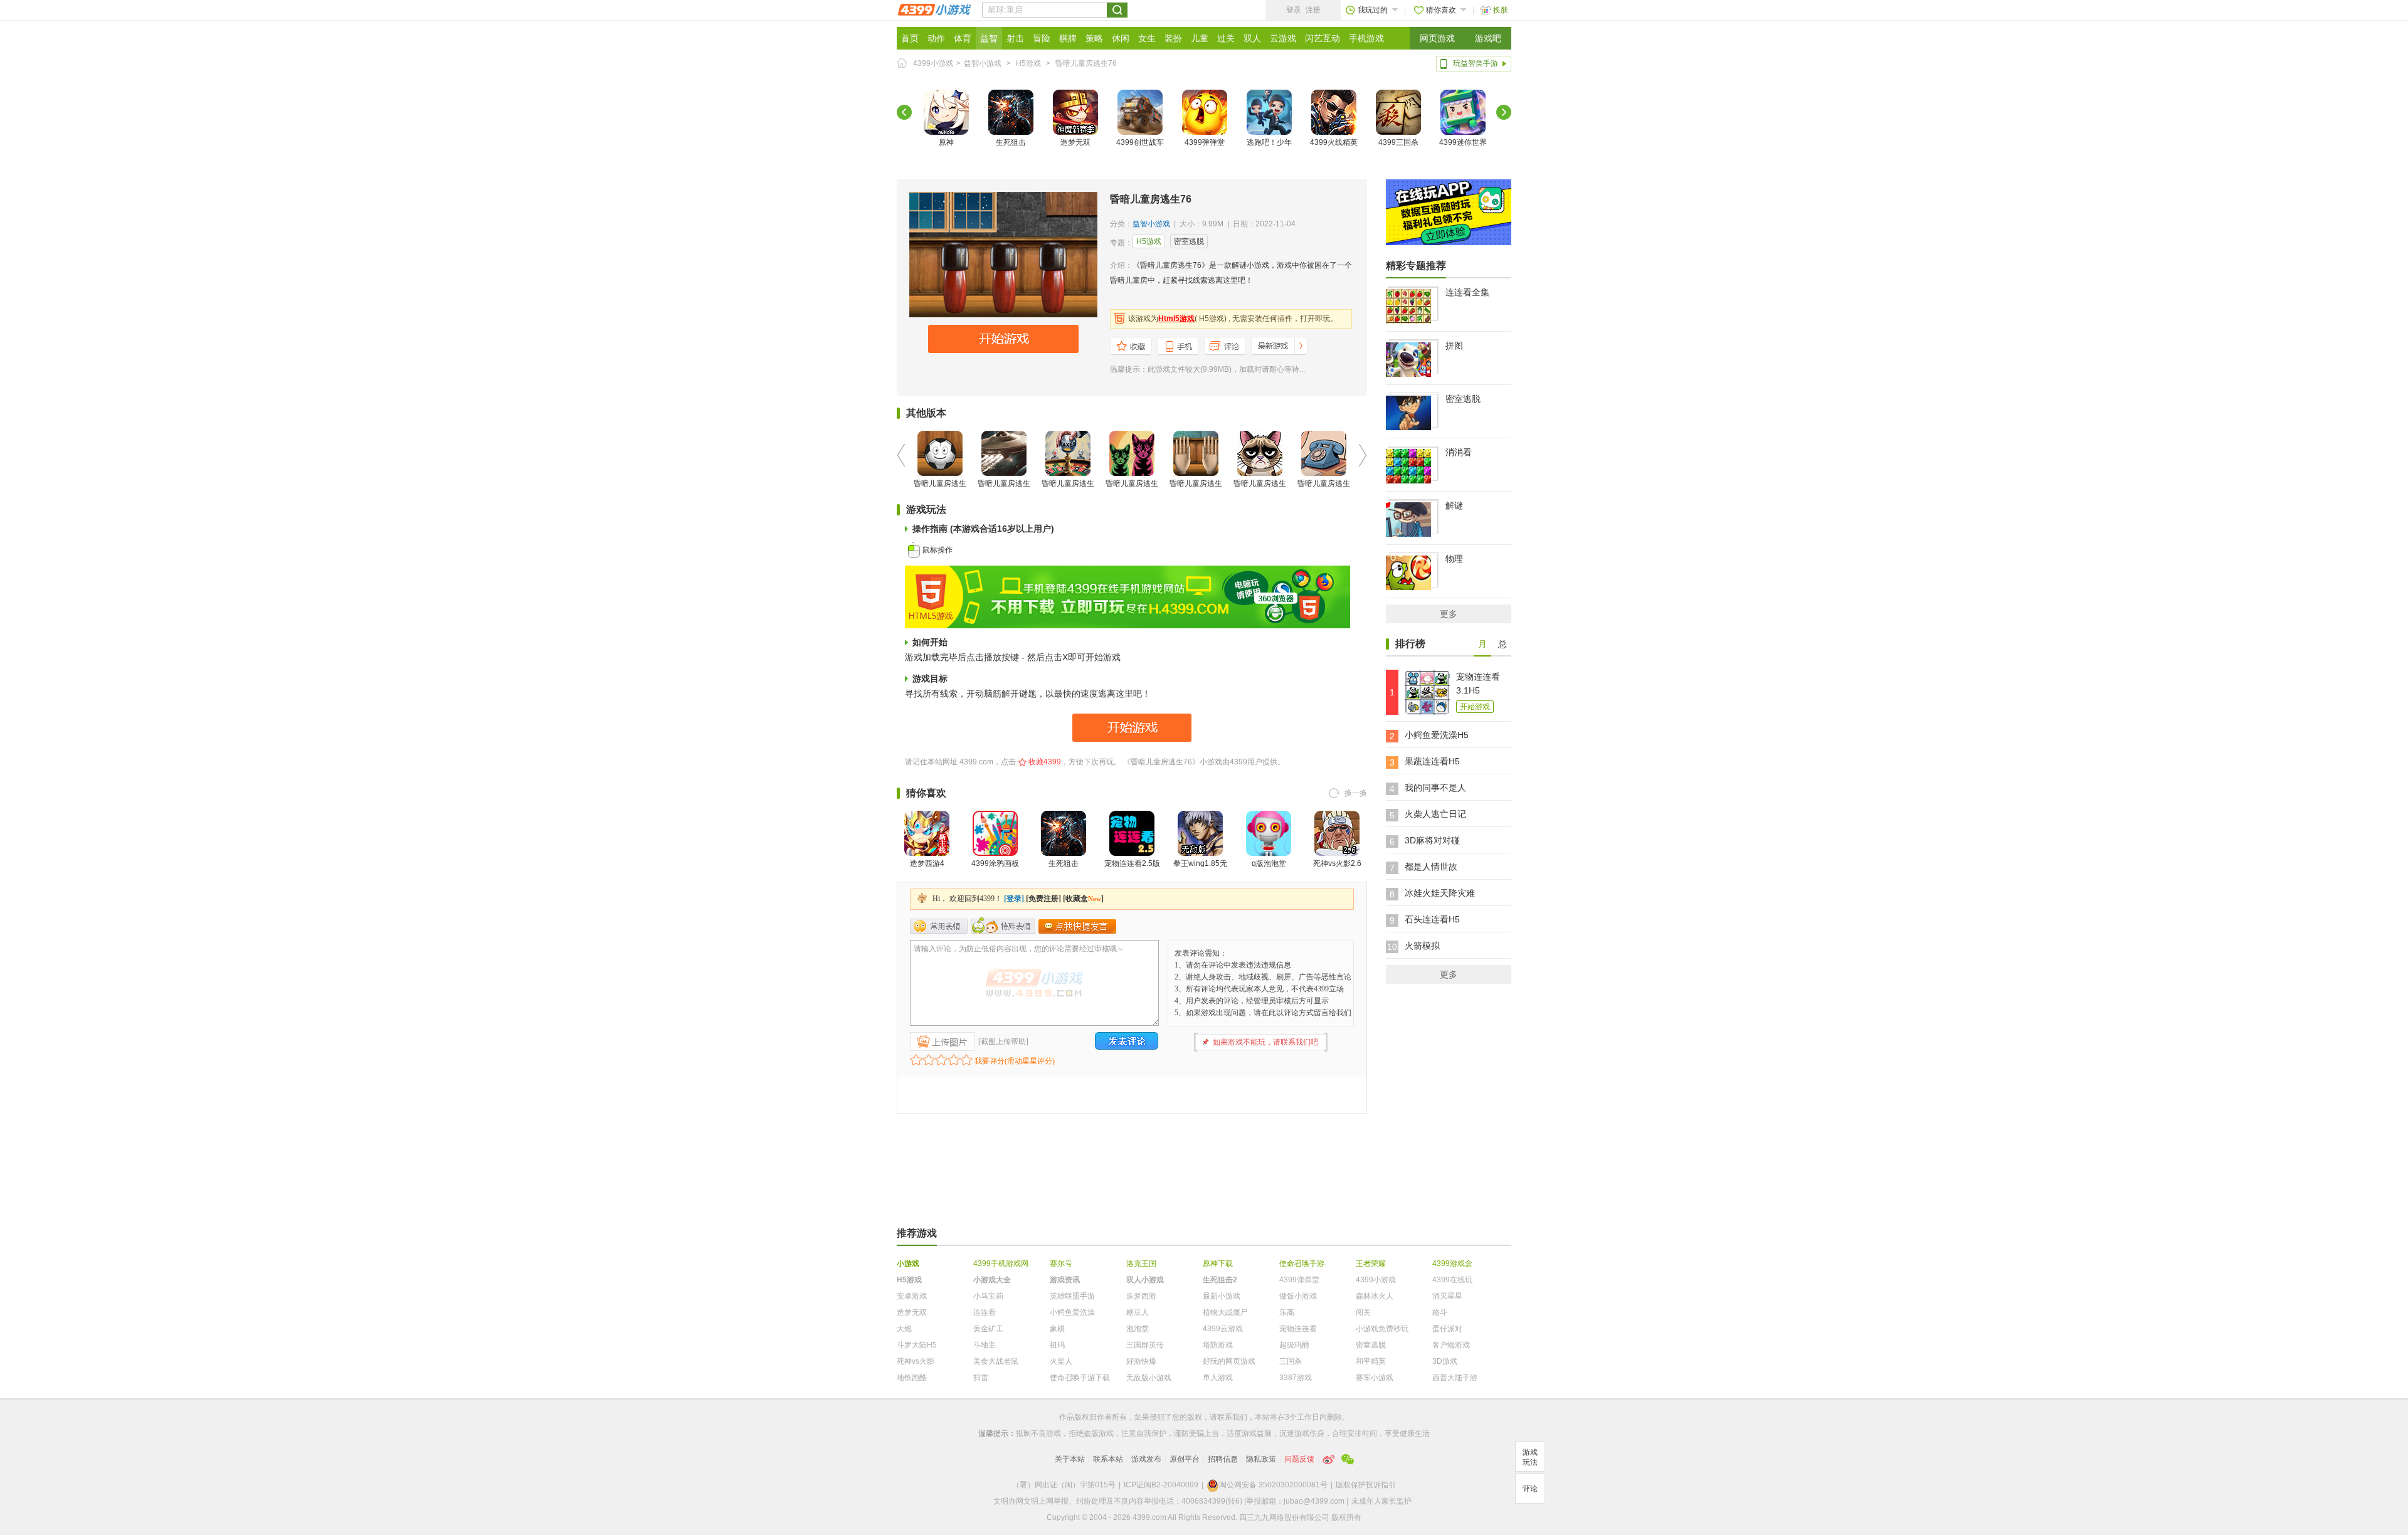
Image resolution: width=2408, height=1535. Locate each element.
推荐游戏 (917, 1233)
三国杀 (1291, 1361)
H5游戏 (1028, 63)
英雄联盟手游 (1072, 1296)
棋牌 (1068, 38)
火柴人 (1061, 1361)
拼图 (1454, 346)
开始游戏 (1475, 707)
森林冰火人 (1375, 1296)
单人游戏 (1218, 1378)
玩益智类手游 (1476, 63)
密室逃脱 (1189, 241)
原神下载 (1218, 1263)
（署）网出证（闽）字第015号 (1064, 1485)
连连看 (985, 1312)
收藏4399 (1045, 762)
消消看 (1459, 452)
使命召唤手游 (1302, 1263)
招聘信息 (1223, 1459)
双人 (1252, 38)
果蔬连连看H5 (1432, 761)
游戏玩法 (1530, 1457)
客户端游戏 (1451, 1345)
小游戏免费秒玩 (1382, 1329)
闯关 (1363, 1312)
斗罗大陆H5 (917, 1345)
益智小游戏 (983, 63)
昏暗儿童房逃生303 (1196, 491)
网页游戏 (1437, 38)
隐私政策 (1261, 1459)
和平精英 (1371, 1361)
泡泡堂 (1138, 1329)
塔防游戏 (1218, 1345)
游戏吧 (1488, 38)
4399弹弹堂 (1205, 142)
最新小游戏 (1222, 1296)
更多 (1449, 614)
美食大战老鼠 (996, 1361)
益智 (989, 38)
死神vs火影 (916, 1361)
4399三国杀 (1398, 142)
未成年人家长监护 (1381, 1501)
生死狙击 (1011, 142)
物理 (1454, 559)
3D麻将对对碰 (1432, 840)
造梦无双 (1075, 142)
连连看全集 (1467, 292)
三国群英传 (1145, 1345)
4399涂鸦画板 (995, 863)
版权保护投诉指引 (1366, 1485)
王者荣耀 (1371, 1263)
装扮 (1173, 38)
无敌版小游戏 (1149, 1378)
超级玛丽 (1294, 1345)
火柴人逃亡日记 (1435, 814)
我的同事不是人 (1435, 788)
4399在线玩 (1452, 1280)
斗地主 (985, 1345)
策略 (1094, 38)
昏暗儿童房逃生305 (1068, 491)
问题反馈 (1299, 1459)
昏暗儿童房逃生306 (1004, 491)
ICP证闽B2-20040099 (1161, 1485)
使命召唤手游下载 (1080, 1378)
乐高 (1287, 1312)
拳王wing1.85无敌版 (1200, 871)
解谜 (1454, 505)
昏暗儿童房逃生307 (940, 491)
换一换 (1356, 793)
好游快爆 (1141, 1361)
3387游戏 (1296, 1378)
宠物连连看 (1298, 1329)
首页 (910, 38)
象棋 (1057, 1329)
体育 (963, 38)
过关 (1226, 38)
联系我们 (1232, 1417)
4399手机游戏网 (1001, 1263)
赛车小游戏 (1375, 1378)
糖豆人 (1138, 1312)
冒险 (1042, 38)
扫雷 (981, 1378)
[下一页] (1504, 112)
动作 (936, 38)
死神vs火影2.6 (1337, 863)
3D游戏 (1445, 1361)
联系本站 (1108, 1459)
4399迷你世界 (1463, 142)
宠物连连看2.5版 (1132, 863)
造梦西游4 (927, 863)
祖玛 (1057, 1345)
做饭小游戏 (1298, 1296)
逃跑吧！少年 (1269, 142)
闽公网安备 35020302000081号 (1273, 1485)
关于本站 (1070, 1459)
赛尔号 (1061, 1263)
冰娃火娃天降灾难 (1440, 893)
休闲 (1121, 38)
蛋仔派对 (1447, 1329)
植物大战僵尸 (1225, 1312)
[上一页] (904, 112)
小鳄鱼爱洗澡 (1072, 1312)
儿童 (1200, 38)
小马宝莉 (988, 1296)
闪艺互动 (1323, 38)
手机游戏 (1366, 38)
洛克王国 (1141, 1263)
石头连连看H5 (1432, 919)
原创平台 (1185, 1459)
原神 (946, 142)
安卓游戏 (912, 1296)
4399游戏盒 (1452, 1263)
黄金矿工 (988, 1329)
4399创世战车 (1140, 142)
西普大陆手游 (1455, 1378)
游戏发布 (1146, 1459)
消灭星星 (1447, 1296)
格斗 (1440, 1312)
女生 (1147, 38)
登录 (1294, 10)
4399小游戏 (933, 63)
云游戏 (1283, 38)
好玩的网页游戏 (1229, 1361)
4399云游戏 (1223, 1329)
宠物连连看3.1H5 (1478, 683)
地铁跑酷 (912, 1378)
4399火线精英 (1334, 142)
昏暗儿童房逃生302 (1324, 491)
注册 (1313, 10)
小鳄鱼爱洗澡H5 (1437, 735)
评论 (1530, 1489)
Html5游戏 (1176, 319)
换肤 (1501, 10)
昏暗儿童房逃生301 (1260, 491)
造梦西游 (1141, 1296)
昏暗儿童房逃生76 (1086, 63)
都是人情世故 (1431, 867)
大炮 (904, 1329)
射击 (1015, 38)
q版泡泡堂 (1269, 863)
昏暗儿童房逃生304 (1132, 491)
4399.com (976, 762)
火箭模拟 (1422, 946)
